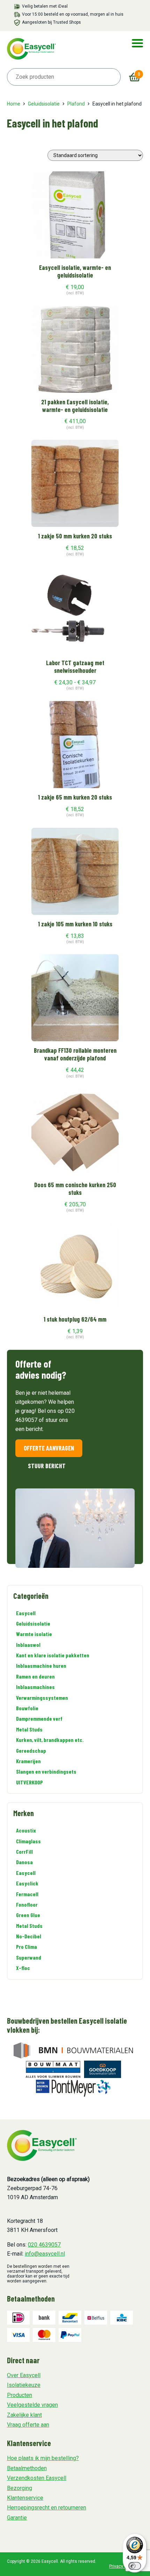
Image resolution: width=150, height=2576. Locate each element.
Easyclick (27, 1883)
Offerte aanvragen (49, 1448)
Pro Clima (27, 1947)
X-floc (23, 1968)
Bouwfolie (27, 1708)
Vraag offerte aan (28, 2425)
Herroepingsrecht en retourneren (47, 2508)
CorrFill (24, 1851)
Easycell (26, 1613)
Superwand (29, 1957)
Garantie (17, 2518)
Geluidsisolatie (44, 104)
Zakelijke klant (24, 2415)
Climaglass (28, 1841)
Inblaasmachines (35, 1687)
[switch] (135, 2566)
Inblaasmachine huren (41, 1666)
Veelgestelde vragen (32, 2405)
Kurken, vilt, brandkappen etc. (50, 1740)
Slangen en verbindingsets (46, 1771)
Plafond (76, 104)
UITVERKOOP (29, 1782)
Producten (20, 2395)
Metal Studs (29, 1729)
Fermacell (27, 1894)
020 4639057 (44, 2245)
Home (14, 104)
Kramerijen (28, 1761)
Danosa (24, 1862)
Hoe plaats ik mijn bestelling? (43, 2458)
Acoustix (26, 1830)
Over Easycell (24, 2375)
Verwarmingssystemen (42, 1698)
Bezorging (20, 2488)
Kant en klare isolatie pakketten (53, 1655)
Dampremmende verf (39, 1718)
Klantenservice (25, 2498)
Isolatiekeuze (24, 2385)
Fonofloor (27, 1904)
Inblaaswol (28, 1645)
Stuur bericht (47, 1466)
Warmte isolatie (34, 1634)
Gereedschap (31, 1750)
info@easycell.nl (45, 2254)
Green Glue (28, 1915)
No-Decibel (29, 1936)
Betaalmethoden (27, 2468)
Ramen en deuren (35, 1676)
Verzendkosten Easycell (37, 2478)
